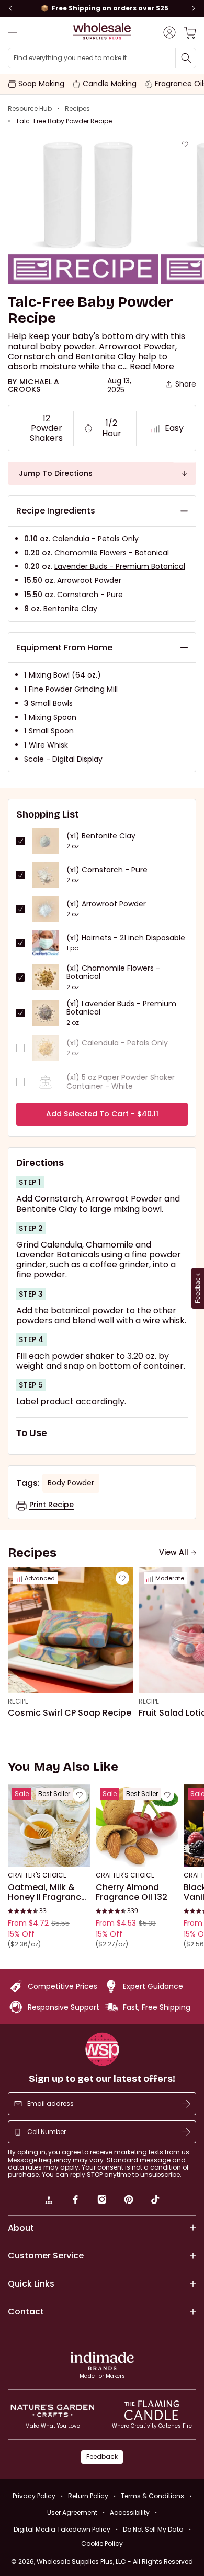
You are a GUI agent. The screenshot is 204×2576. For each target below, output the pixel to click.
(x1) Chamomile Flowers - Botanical (113, 973)
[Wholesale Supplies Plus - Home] (102, 32)
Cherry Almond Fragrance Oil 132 (132, 1892)
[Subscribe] (186, 2104)
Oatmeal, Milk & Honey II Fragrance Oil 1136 (47, 1892)
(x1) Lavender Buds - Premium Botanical (121, 1008)
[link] (49, 2201)
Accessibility (130, 2513)
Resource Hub (30, 109)
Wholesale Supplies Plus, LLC (115, 2562)
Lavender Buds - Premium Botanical (120, 566)
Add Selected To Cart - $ (102, 1114)
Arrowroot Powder (89, 580)
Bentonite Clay (70, 609)
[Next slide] (194, 8)
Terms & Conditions (152, 2496)
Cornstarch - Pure (90, 595)
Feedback (102, 2457)
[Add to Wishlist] (185, 144)
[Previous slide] (10, 8)
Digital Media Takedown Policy (62, 2529)
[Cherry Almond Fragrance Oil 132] (137, 1825)
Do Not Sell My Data (153, 2529)
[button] (152, 366)
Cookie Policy (102, 2544)
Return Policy (88, 2496)
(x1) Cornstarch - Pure (107, 870)
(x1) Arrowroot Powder (106, 904)
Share (186, 384)
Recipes (77, 109)
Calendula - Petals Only (95, 539)
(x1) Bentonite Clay (101, 836)
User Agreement (72, 2513)
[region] (102, 8)
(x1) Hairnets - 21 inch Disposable (126, 938)
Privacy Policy (34, 2496)
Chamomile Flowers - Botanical (112, 553)
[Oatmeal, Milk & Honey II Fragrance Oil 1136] (49, 1825)
